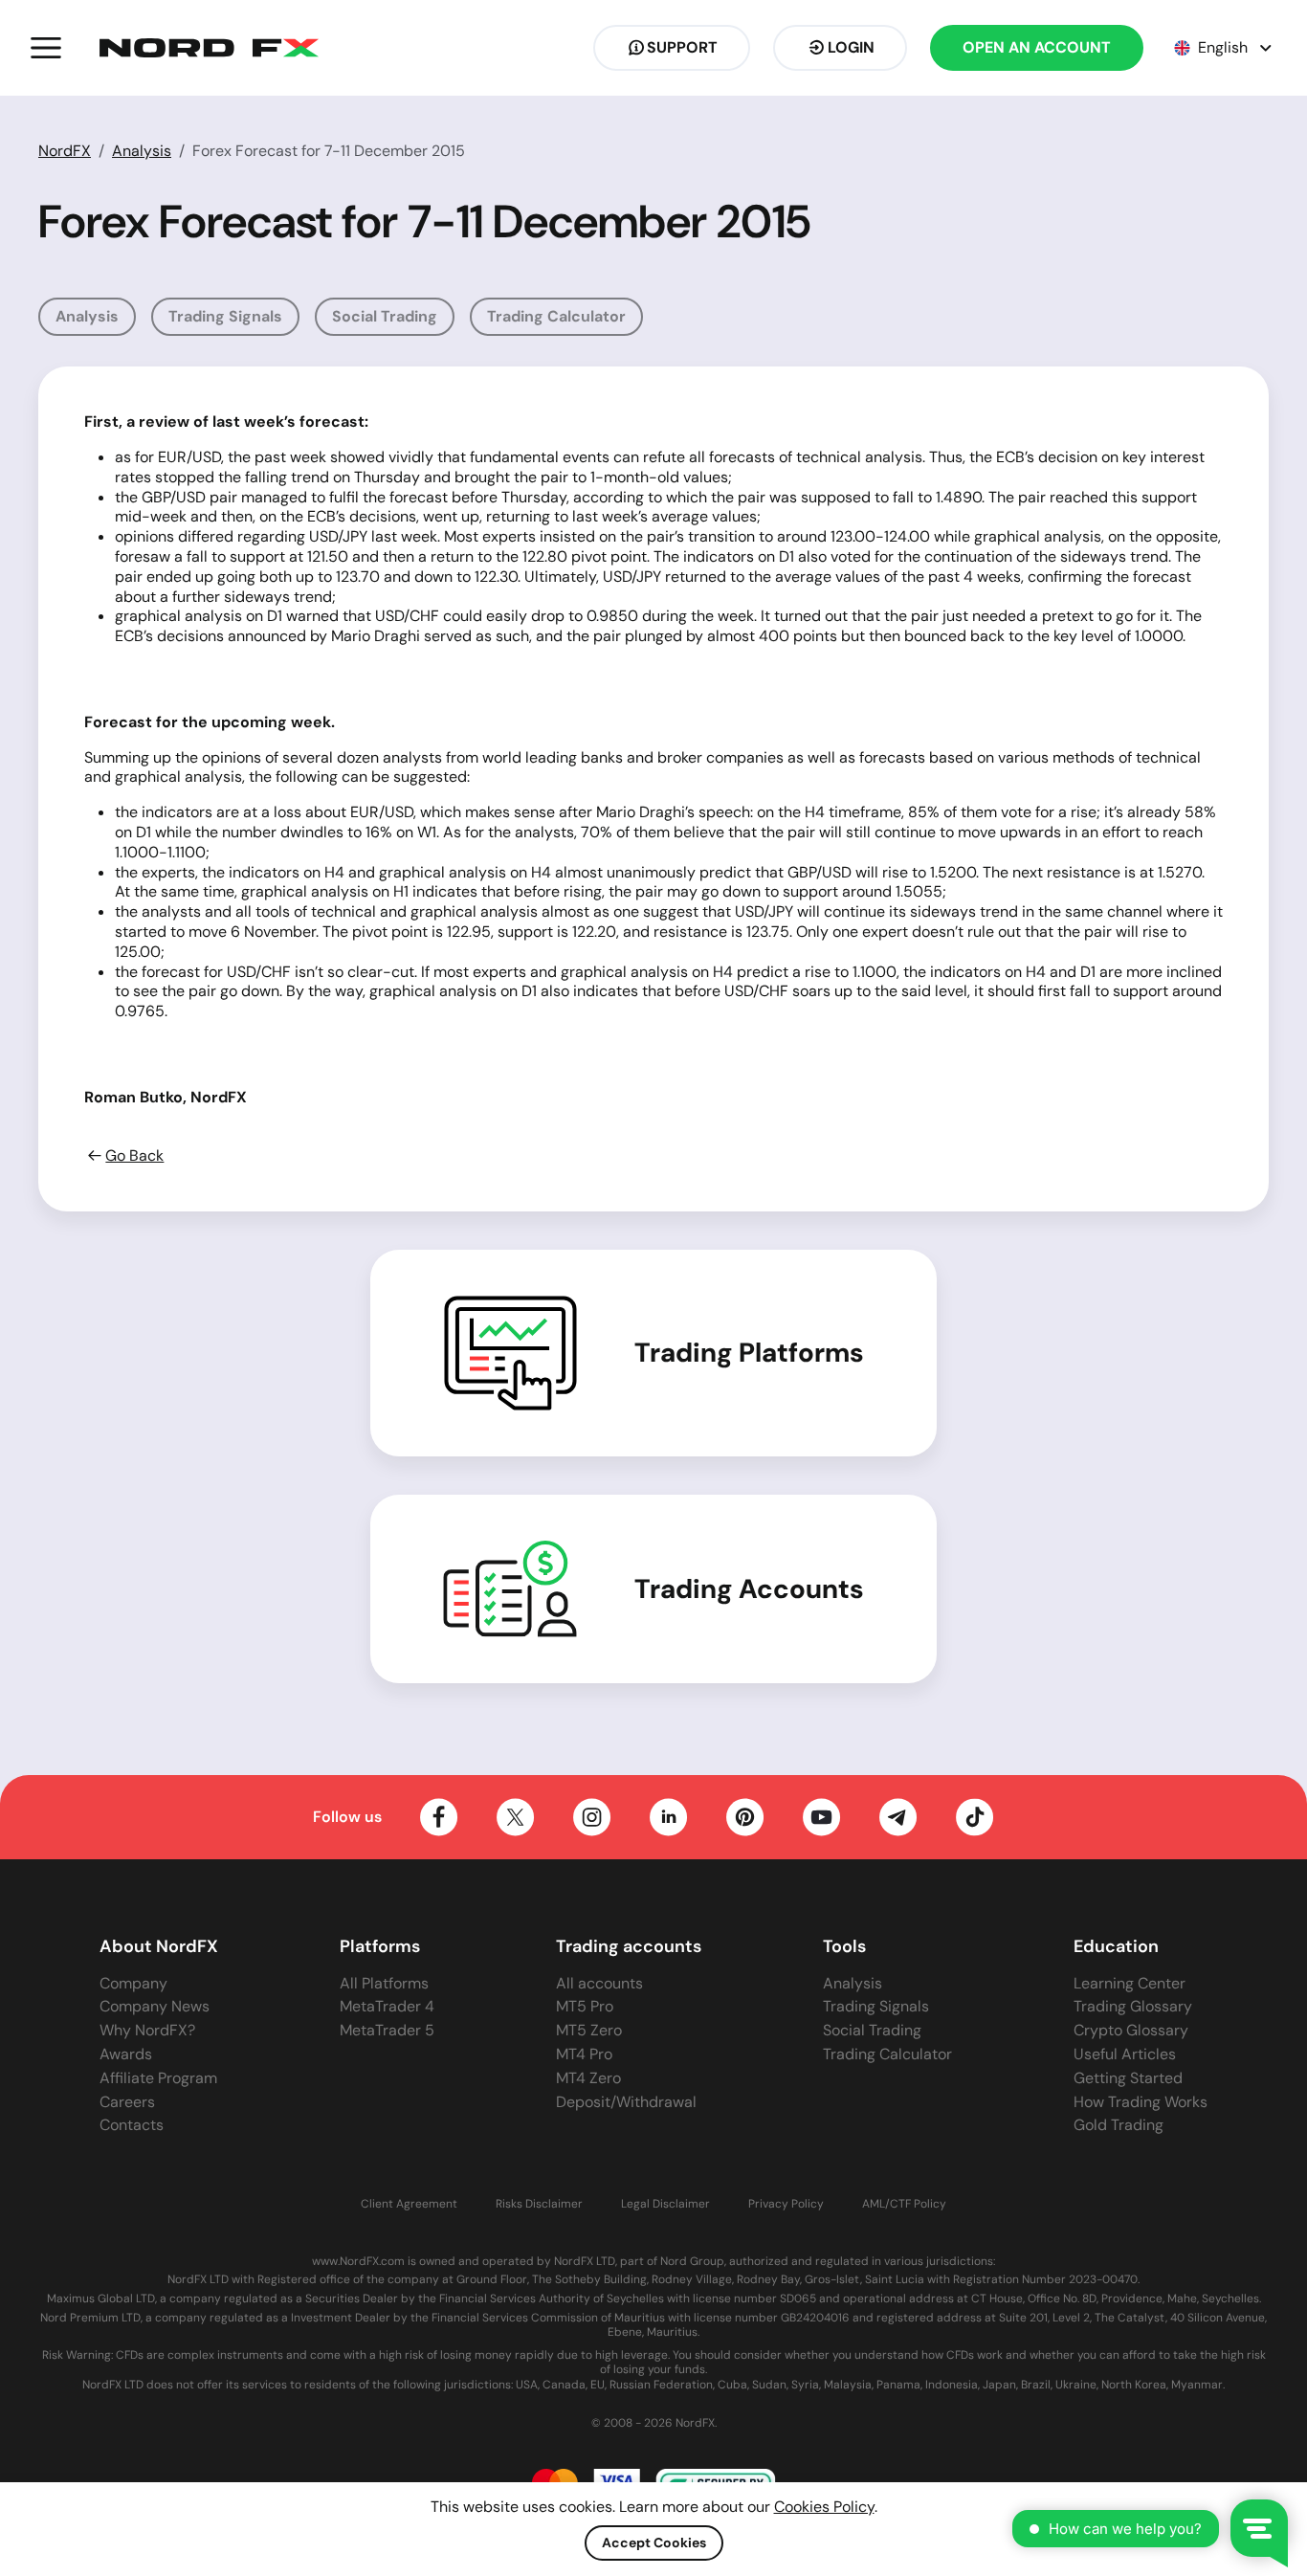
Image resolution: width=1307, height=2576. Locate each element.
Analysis (142, 151)
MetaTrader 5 (387, 2030)
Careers (127, 2102)
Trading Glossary (1133, 2006)
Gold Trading (1119, 2125)
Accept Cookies (654, 2543)
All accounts (599, 1983)
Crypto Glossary (1131, 2030)
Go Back (134, 1156)
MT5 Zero (589, 2030)
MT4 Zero (588, 2078)
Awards (126, 2054)
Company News (155, 2006)
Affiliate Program (158, 2078)
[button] (46, 48)
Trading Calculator (556, 316)
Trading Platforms (749, 1353)
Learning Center (1130, 1983)
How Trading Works (1141, 2102)
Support (682, 47)
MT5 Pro (585, 2006)
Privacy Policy (786, 2204)
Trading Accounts (749, 1589)
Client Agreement (409, 2204)
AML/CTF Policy (904, 2204)
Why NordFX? (147, 2030)
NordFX (65, 151)
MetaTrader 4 (387, 2006)
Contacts (132, 2125)
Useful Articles (1125, 2054)
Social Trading (385, 316)
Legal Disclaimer (665, 2204)
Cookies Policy (824, 2507)
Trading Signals (225, 316)
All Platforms (384, 1983)
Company (133, 1983)
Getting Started (1128, 2078)
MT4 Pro (584, 2054)
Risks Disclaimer (539, 2204)
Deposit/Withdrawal (626, 2102)
